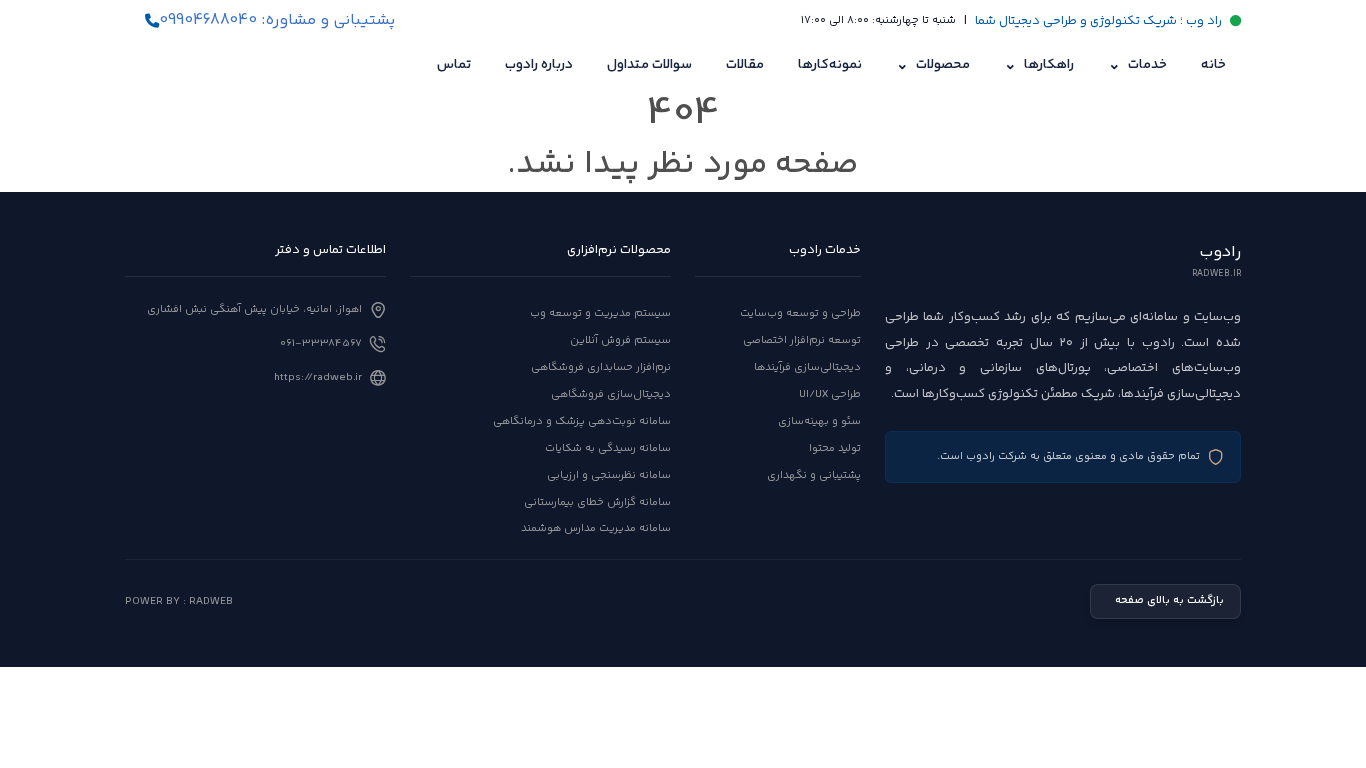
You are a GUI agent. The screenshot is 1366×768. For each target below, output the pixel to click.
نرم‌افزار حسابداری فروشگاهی (601, 367)
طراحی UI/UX (830, 394)
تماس (454, 65)
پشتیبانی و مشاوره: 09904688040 (277, 21)
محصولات (933, 65)
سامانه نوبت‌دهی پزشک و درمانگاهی (582, 421)
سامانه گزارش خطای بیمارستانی (597, 502)
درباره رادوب (539, 65)
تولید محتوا (835, 448)
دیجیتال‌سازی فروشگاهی (611, 394)
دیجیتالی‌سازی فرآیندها (807, 367)
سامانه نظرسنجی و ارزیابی (609, 475)
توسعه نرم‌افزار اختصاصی (802, 340)
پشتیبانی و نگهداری (814, 475)
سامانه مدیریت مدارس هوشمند (596, 528)
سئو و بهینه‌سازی (819, 421)
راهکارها (1039, 65)
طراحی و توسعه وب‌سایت (800, 313)
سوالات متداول (649, 65)
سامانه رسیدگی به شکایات (608, 448)
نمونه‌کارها (830, 65)
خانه (1213, 65)
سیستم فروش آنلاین (620, 340)
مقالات (745, 65)
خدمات (1137, 65)
